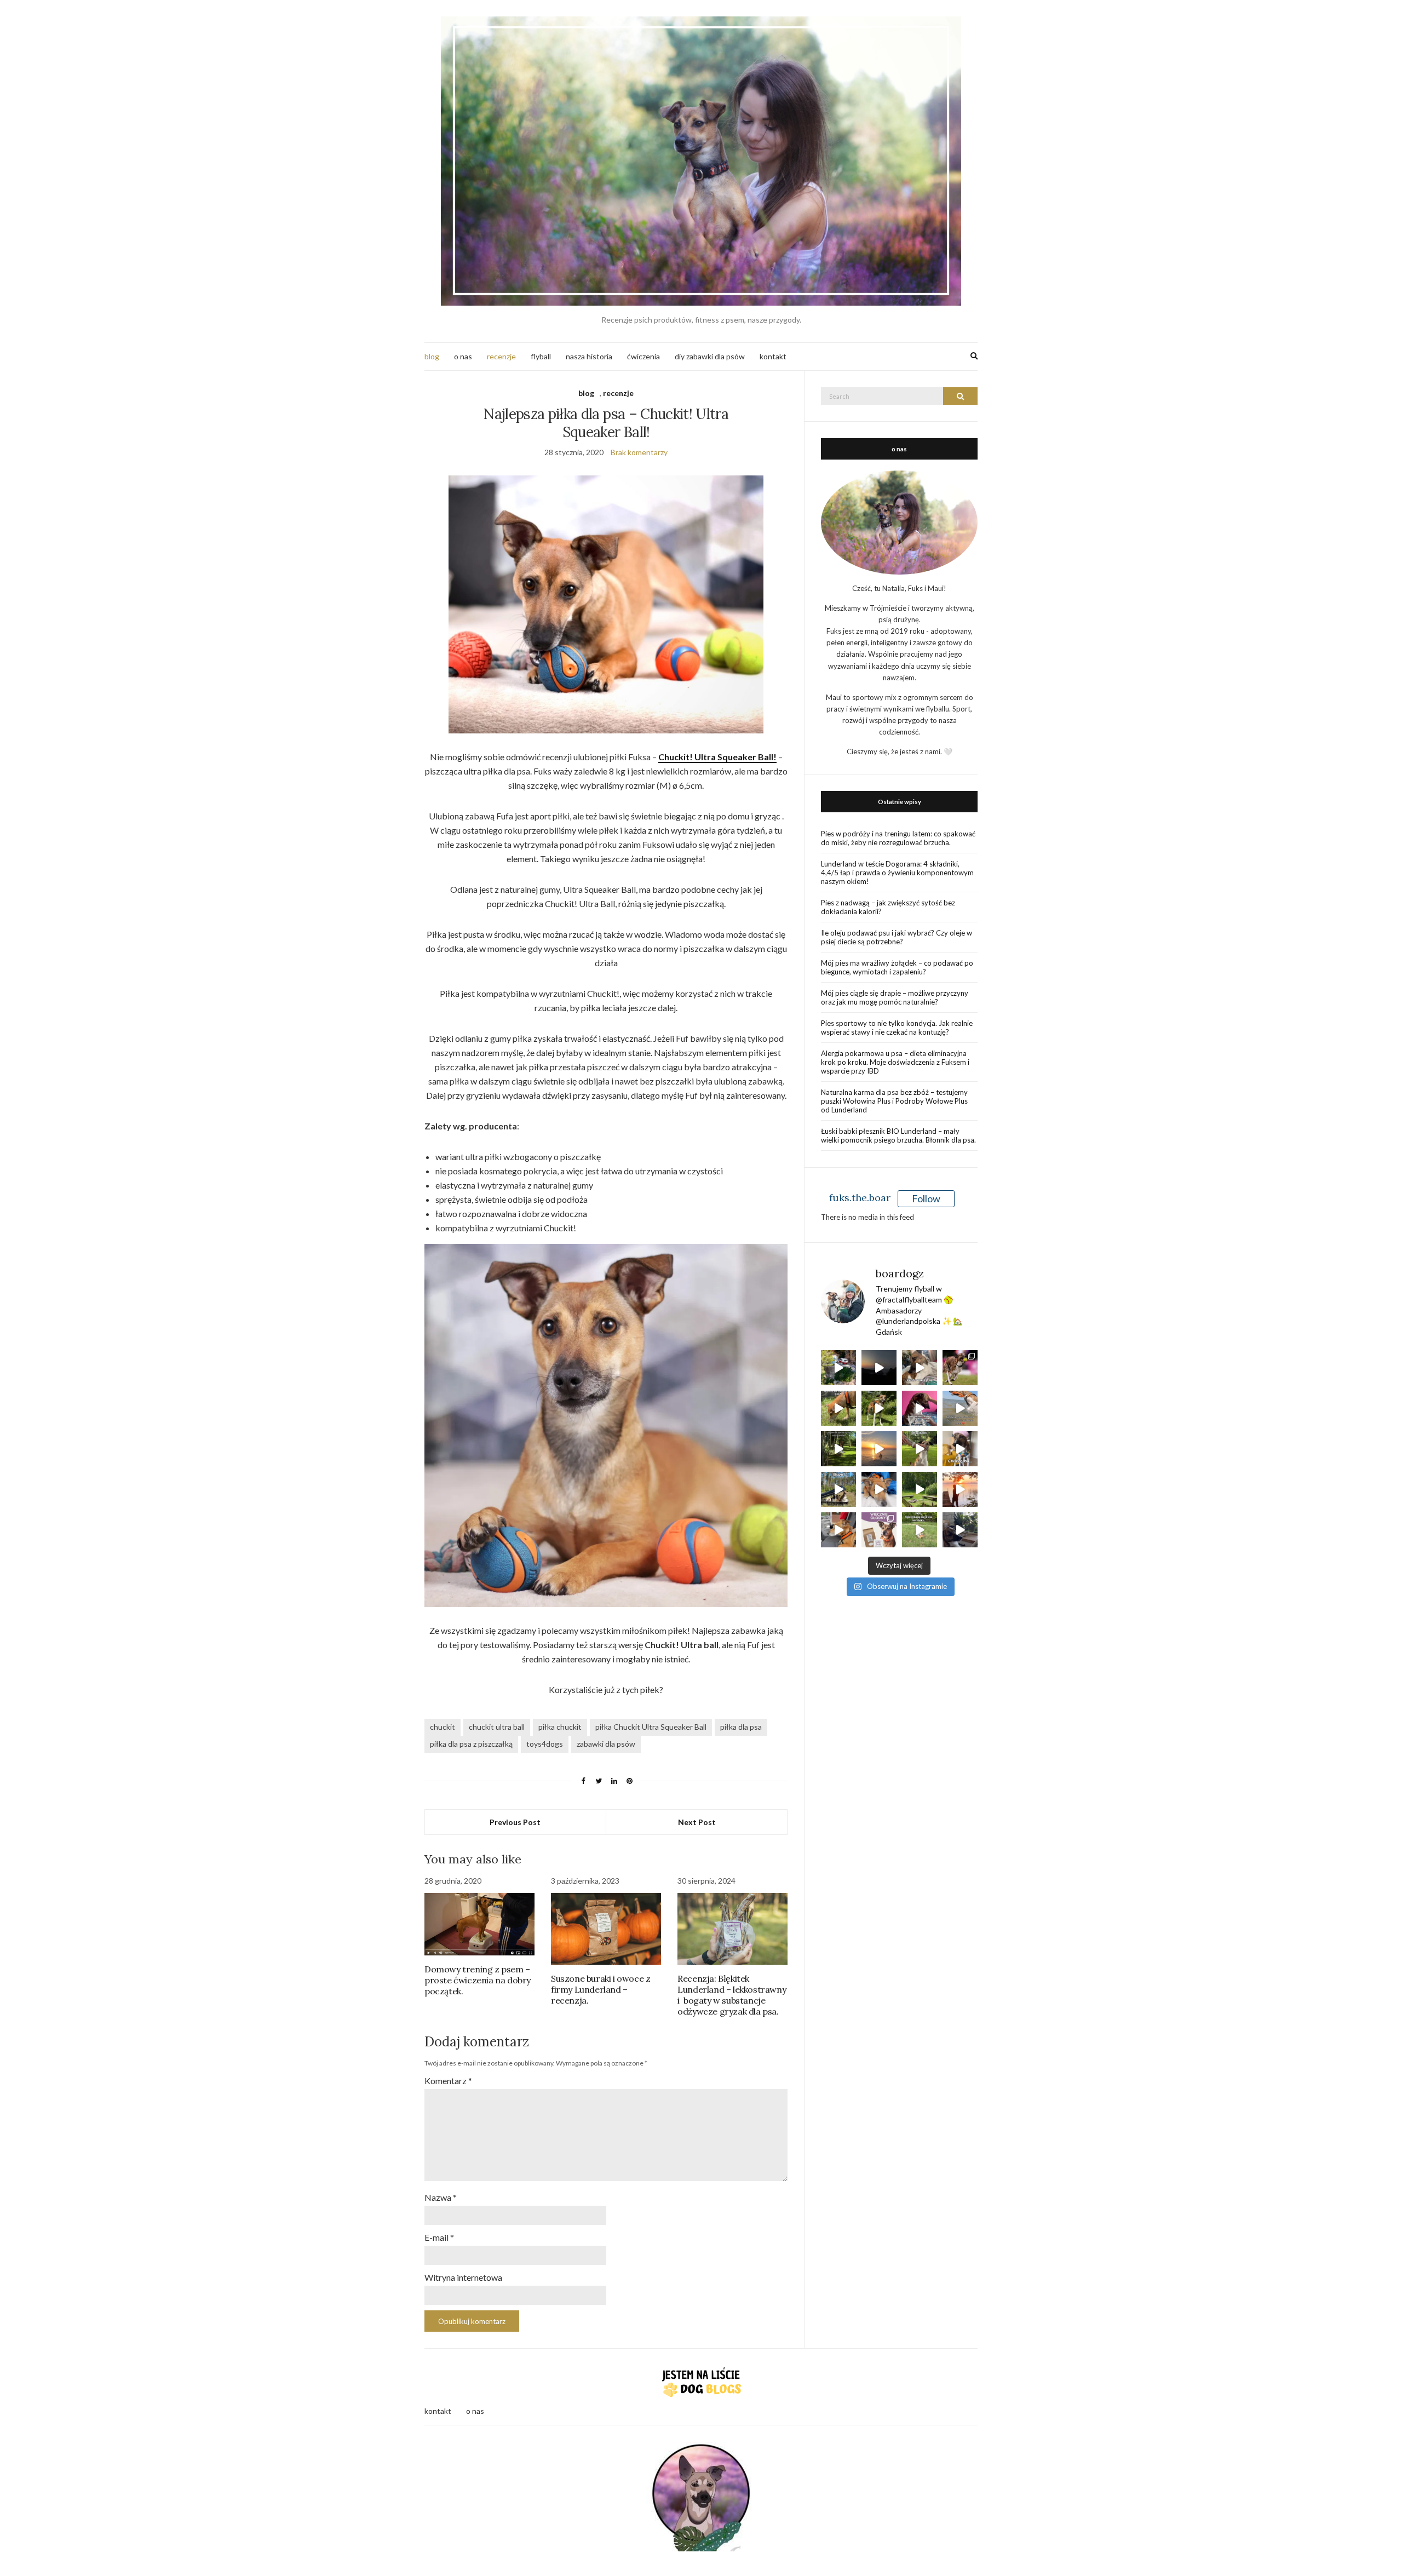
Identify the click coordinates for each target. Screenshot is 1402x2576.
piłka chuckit (560, 1727)
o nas (463, 356)
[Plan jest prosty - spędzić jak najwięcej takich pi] (879, 1449)
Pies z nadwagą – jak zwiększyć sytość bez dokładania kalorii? (888, 907)
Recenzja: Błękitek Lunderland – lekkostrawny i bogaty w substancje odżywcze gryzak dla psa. (732, 1995)
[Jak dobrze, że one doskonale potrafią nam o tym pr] (960, 1408)
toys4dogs (545, 1744)
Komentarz (448, 2081)
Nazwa (441, 2197)
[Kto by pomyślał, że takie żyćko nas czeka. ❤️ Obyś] (879, 1489)
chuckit (443, 1727)
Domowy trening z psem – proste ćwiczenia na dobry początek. (478, 1980)
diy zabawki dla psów (710, 356)
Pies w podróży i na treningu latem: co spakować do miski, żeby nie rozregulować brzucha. (898, 838)
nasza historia (589, 356)
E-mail (439, 2237)
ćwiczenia (643, 356)
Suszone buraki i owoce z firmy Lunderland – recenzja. (601, 1989)
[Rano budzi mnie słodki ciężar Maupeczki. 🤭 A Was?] (920, 1368)
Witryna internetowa (463, 2277)
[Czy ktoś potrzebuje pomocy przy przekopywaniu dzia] (920, 1530)
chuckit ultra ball (497, 1727)
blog (432, 356)
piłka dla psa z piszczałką (471, 1744)
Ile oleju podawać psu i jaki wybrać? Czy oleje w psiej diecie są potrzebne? (897, 937)
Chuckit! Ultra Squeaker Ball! (717, 757)
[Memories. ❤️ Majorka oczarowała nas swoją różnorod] (838, 1368)
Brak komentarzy (639, 452)
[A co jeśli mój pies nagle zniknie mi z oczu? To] (879, 1408)
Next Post (697, 1822)
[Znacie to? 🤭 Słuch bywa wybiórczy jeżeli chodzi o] (960, 1530)
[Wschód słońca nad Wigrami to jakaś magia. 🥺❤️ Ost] (960, 1489)
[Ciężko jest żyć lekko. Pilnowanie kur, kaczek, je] (838, 1530)
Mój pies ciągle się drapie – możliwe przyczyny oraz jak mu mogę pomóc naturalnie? (895, 997)
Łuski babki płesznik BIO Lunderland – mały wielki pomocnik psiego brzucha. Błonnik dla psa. (898, 1135)
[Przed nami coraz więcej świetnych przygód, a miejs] (838, 1489)
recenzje (501, 356)
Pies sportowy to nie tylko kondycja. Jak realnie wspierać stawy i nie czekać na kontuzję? (897, 1028)
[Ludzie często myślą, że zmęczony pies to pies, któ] (838, 1408)
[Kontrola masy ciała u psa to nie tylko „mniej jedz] (879, 1530)
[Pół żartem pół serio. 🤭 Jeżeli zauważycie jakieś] (920, 1408)
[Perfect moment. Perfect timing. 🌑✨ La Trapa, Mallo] (879, 1368)
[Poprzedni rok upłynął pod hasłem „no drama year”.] (920, 1489)
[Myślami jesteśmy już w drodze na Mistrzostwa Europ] (960, 1368)
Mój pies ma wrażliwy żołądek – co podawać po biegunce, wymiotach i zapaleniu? (897, 967)
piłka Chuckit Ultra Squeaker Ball (651, 1727)
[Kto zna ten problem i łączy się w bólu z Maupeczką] (960, 1449)
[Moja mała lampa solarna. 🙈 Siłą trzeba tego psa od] (838, 1449)
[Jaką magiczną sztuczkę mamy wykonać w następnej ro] (920, 1449)
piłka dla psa (741, 1727)
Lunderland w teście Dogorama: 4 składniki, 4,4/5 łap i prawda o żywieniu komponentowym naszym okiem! (897, 873)
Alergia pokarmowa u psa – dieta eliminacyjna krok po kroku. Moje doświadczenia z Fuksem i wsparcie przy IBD (895, 1062)
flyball (541, 356)
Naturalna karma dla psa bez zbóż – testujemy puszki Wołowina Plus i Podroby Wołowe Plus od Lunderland (894, 1101)
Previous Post (515, 1822)
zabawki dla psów (606, 1744)
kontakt (773, 356)
